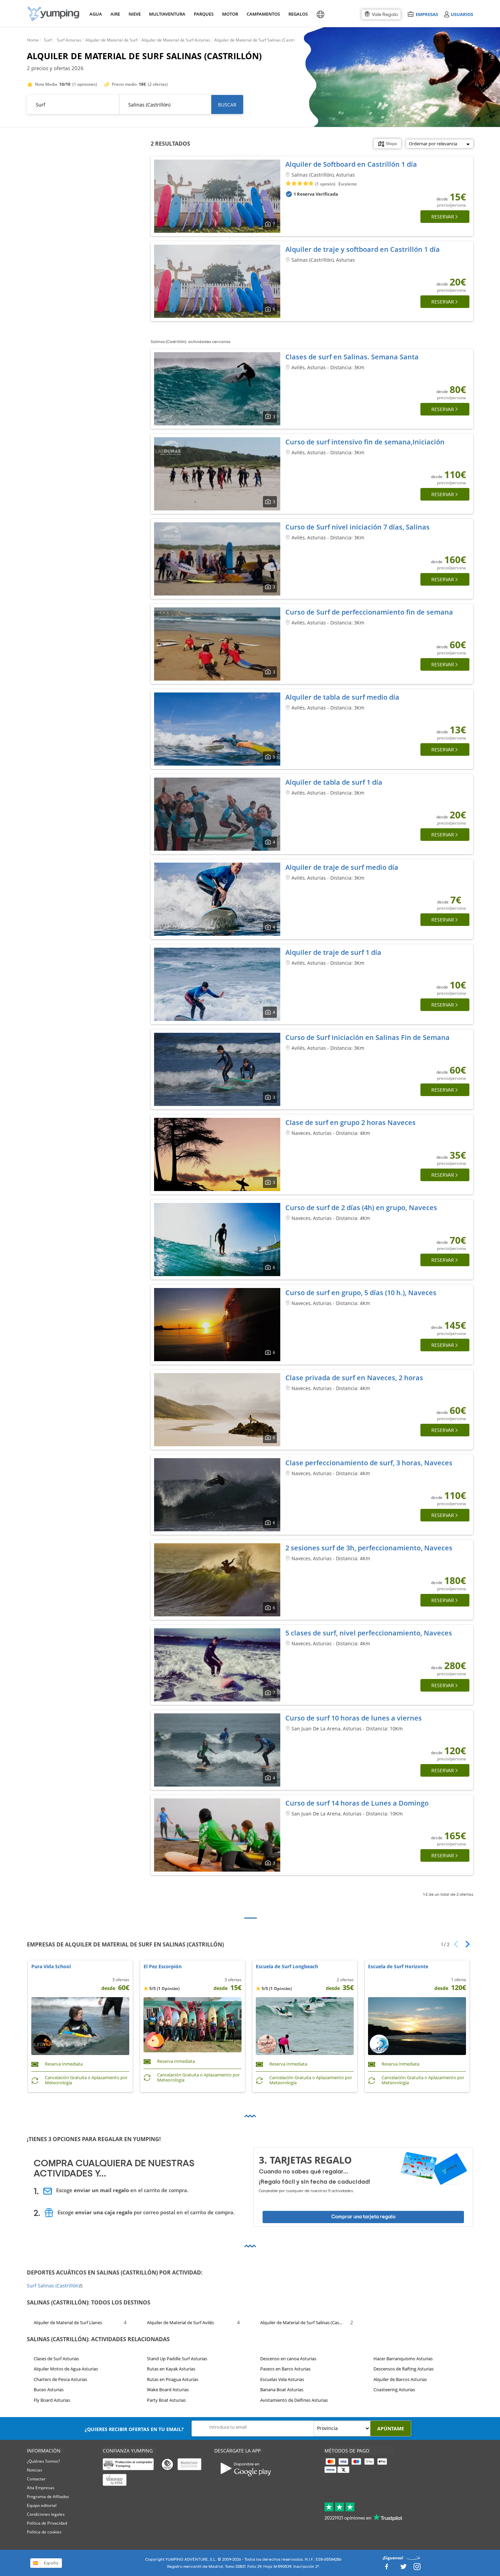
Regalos (298, 14)
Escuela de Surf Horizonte (398, 1967)
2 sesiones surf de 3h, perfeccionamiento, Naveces (369, 1548)
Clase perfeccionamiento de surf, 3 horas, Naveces (369, 1463)
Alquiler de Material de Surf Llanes (68, 2322)
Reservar (443, 217)
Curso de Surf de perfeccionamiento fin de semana (369, 612)
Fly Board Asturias (52, 2400)
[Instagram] (417, 2569)
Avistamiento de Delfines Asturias (294, 2400)
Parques (203, 14)
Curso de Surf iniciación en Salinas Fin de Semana (368, 1037)
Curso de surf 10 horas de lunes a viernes (354, 1718)
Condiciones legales (46, 2514)
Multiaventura (166, 14)
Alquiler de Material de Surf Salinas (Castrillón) (302, 2322)
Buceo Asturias (49, 2390)
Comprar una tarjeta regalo (363, 2217)
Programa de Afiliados (48, 2497)
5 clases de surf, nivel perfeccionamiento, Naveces (369, 1633)
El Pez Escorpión (163, 1967)
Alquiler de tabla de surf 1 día (334, 782)
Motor (230, 14)
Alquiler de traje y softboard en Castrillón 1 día (363, 249)
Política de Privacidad (47, 2523)
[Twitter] (403, 2569)
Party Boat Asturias (166, 2400)
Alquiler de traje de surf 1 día (333, 952)
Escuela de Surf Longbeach (287, 1967)
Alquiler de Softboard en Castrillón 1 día (351, 164)
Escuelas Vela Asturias (282, 2379)
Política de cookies (44, 2532)
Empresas (427, 14)
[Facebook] (386, 2569)
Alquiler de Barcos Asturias (400, 2379)
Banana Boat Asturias (282, 2390)
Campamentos (262, 14)
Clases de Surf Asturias (56, 2359)
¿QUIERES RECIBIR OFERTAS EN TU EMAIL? (134, 2429)
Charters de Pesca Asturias (60, 2379)
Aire (115, 14)
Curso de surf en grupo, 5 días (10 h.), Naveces (361, 1293)
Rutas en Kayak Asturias (171, 2369)
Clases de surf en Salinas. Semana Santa (352, 357)
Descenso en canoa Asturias (288, 2359)
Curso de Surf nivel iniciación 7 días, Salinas (357, 527)
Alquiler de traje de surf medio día (342, 867)
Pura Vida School (51, 1967)
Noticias (35, 2470)
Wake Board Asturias (168, 2390)
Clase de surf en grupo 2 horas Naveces (351, 1122)
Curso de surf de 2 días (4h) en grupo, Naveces (361, 1208)
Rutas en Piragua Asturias (173, 2379)
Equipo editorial (42, 2505)
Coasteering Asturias (394, 2390)
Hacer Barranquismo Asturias (403, 2359)
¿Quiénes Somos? (43, 2461)
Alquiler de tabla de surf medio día (342, 697)
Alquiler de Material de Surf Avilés (180, 2322)
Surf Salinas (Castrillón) (53, 2286)
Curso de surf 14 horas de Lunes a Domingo (357, 1803)
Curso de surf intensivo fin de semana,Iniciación (365, 442)
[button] (465, 1944)
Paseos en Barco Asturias (285, 2369)
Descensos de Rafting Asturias (404, 2369)
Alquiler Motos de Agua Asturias (66, 2369)
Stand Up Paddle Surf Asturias (177, 2359)
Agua (96, 14)
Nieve (135, 14)
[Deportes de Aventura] (53, 14)
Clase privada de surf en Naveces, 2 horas (354, 1378)
